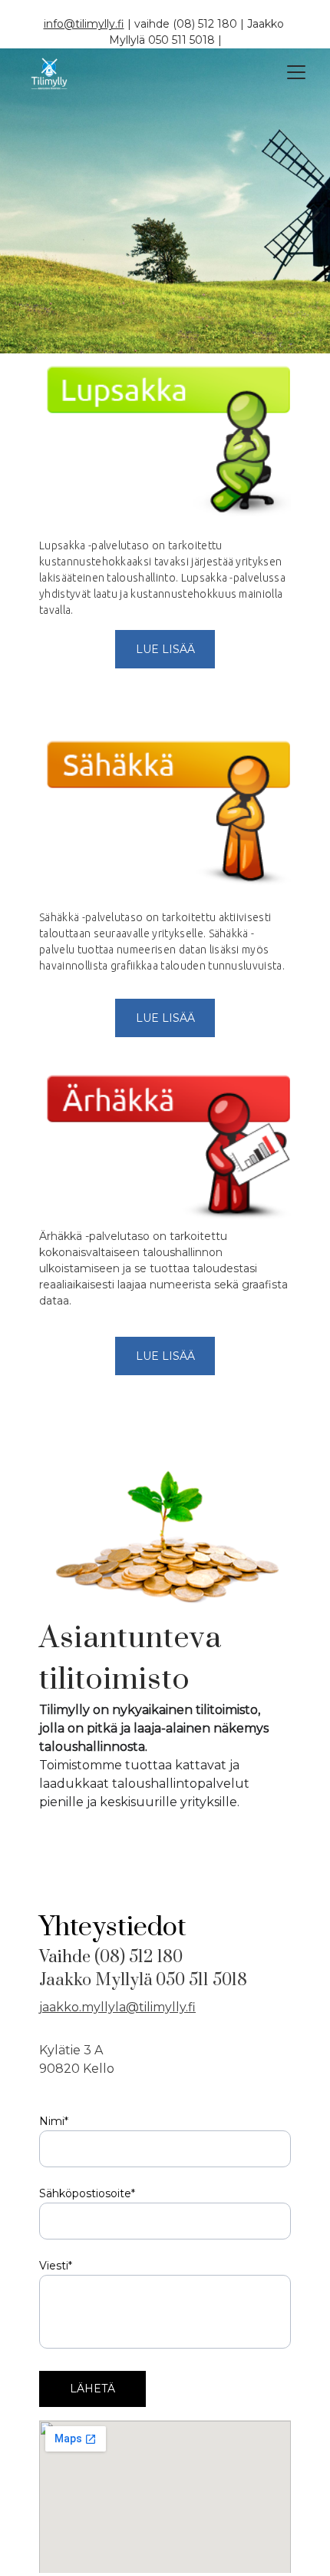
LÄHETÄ (92, 2389)
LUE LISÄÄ (165, 649)
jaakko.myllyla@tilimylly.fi (117, 2007)
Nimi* (54, 2121)
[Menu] (296, 72)
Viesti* (56, 2266)
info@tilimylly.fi (84, 24)
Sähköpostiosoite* (87, 2193)
